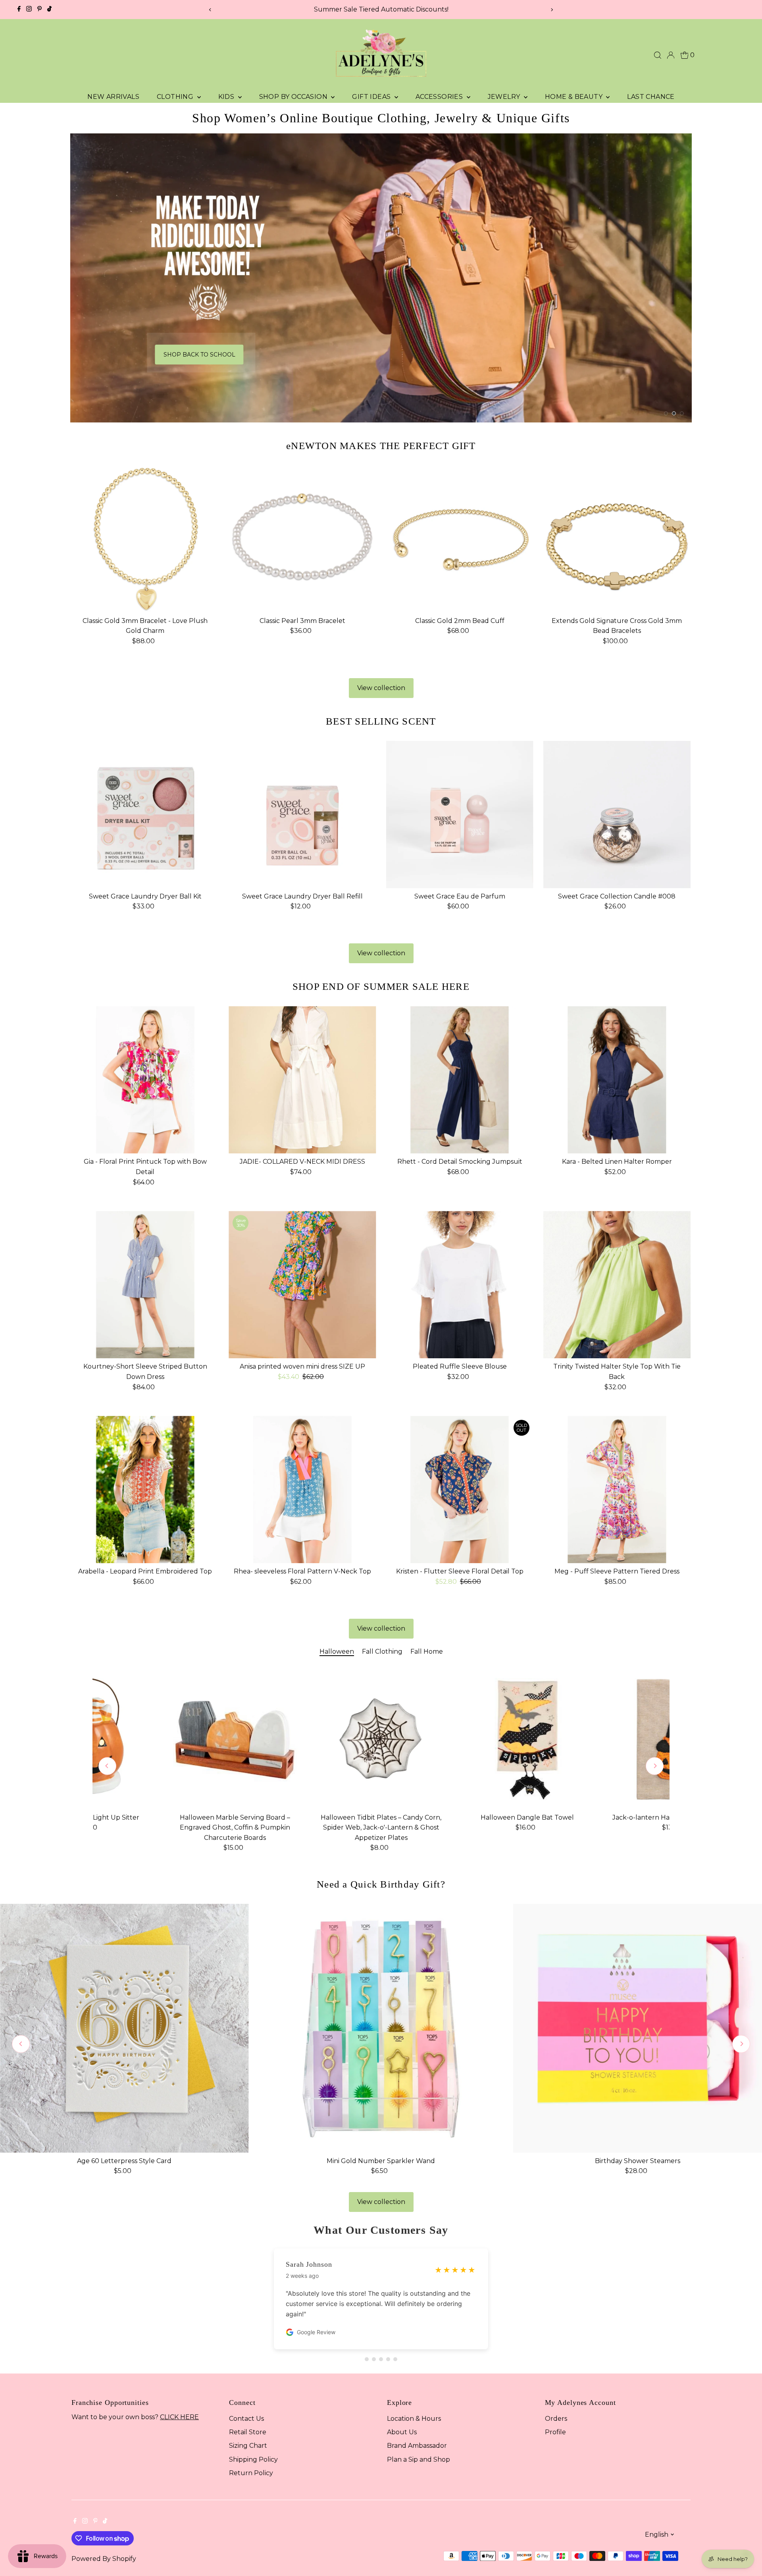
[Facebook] (19, 10)
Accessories (440, 97)
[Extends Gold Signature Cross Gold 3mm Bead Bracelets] (617, 535)
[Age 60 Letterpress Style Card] (124, 2025)
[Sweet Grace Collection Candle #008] (617, 811)
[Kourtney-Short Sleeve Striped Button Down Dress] (145, 1281)
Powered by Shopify (104, 2555)
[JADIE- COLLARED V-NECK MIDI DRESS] (302, 1076)
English (657, 2531)
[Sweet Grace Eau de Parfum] (460, 811)
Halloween (337, 1648)
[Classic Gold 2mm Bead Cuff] (460, 535)
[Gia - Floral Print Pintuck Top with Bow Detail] (145, 1076)
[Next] (552, 10)
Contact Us (246, 2415)
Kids (227, 97)
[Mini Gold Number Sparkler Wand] (381, 2025)
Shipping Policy (253, 2455)
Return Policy (251, 2469)
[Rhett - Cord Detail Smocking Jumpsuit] (460, 1076)
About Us (402, 2428)
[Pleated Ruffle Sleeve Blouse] (460, 1281)
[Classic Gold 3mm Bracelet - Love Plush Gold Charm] (145, 535)
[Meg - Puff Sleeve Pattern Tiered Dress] (617, 1486)
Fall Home (427, 1648)
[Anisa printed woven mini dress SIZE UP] (302, 1281)
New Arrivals (113, 97)
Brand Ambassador (417, 2442)
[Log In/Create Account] (671, 55)
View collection (381, 684)
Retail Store (248, 2428)
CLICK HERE (179, 2413)
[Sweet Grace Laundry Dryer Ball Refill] (302, 811)
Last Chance (651, 97)
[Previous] (210, 10)
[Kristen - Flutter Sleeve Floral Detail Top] (460, 1486)
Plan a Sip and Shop (419, 2455)
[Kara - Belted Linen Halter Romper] (617, 1076)
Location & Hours (414, 2415)
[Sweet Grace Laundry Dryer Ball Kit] (145, 811)
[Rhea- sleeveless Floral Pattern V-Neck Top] (302, 1486)
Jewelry (505, 97)
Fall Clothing (382, 1648)
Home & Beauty (575, 97)
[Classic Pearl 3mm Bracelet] (302, 535)
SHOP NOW (566, 361)
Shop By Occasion (294, 97)
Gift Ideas (372, 97)
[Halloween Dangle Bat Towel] (527, 1736)
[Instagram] (29, 10)
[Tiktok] (49, 10)
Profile (555, 2428)
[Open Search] (658, 55)
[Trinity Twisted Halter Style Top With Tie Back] (617, 1281)
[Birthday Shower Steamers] (638, 2025)
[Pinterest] (39, 10)
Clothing (176, 97)
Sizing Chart (248, 2442)
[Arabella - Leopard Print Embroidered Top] (145, 1486)
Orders (556, 2415)
